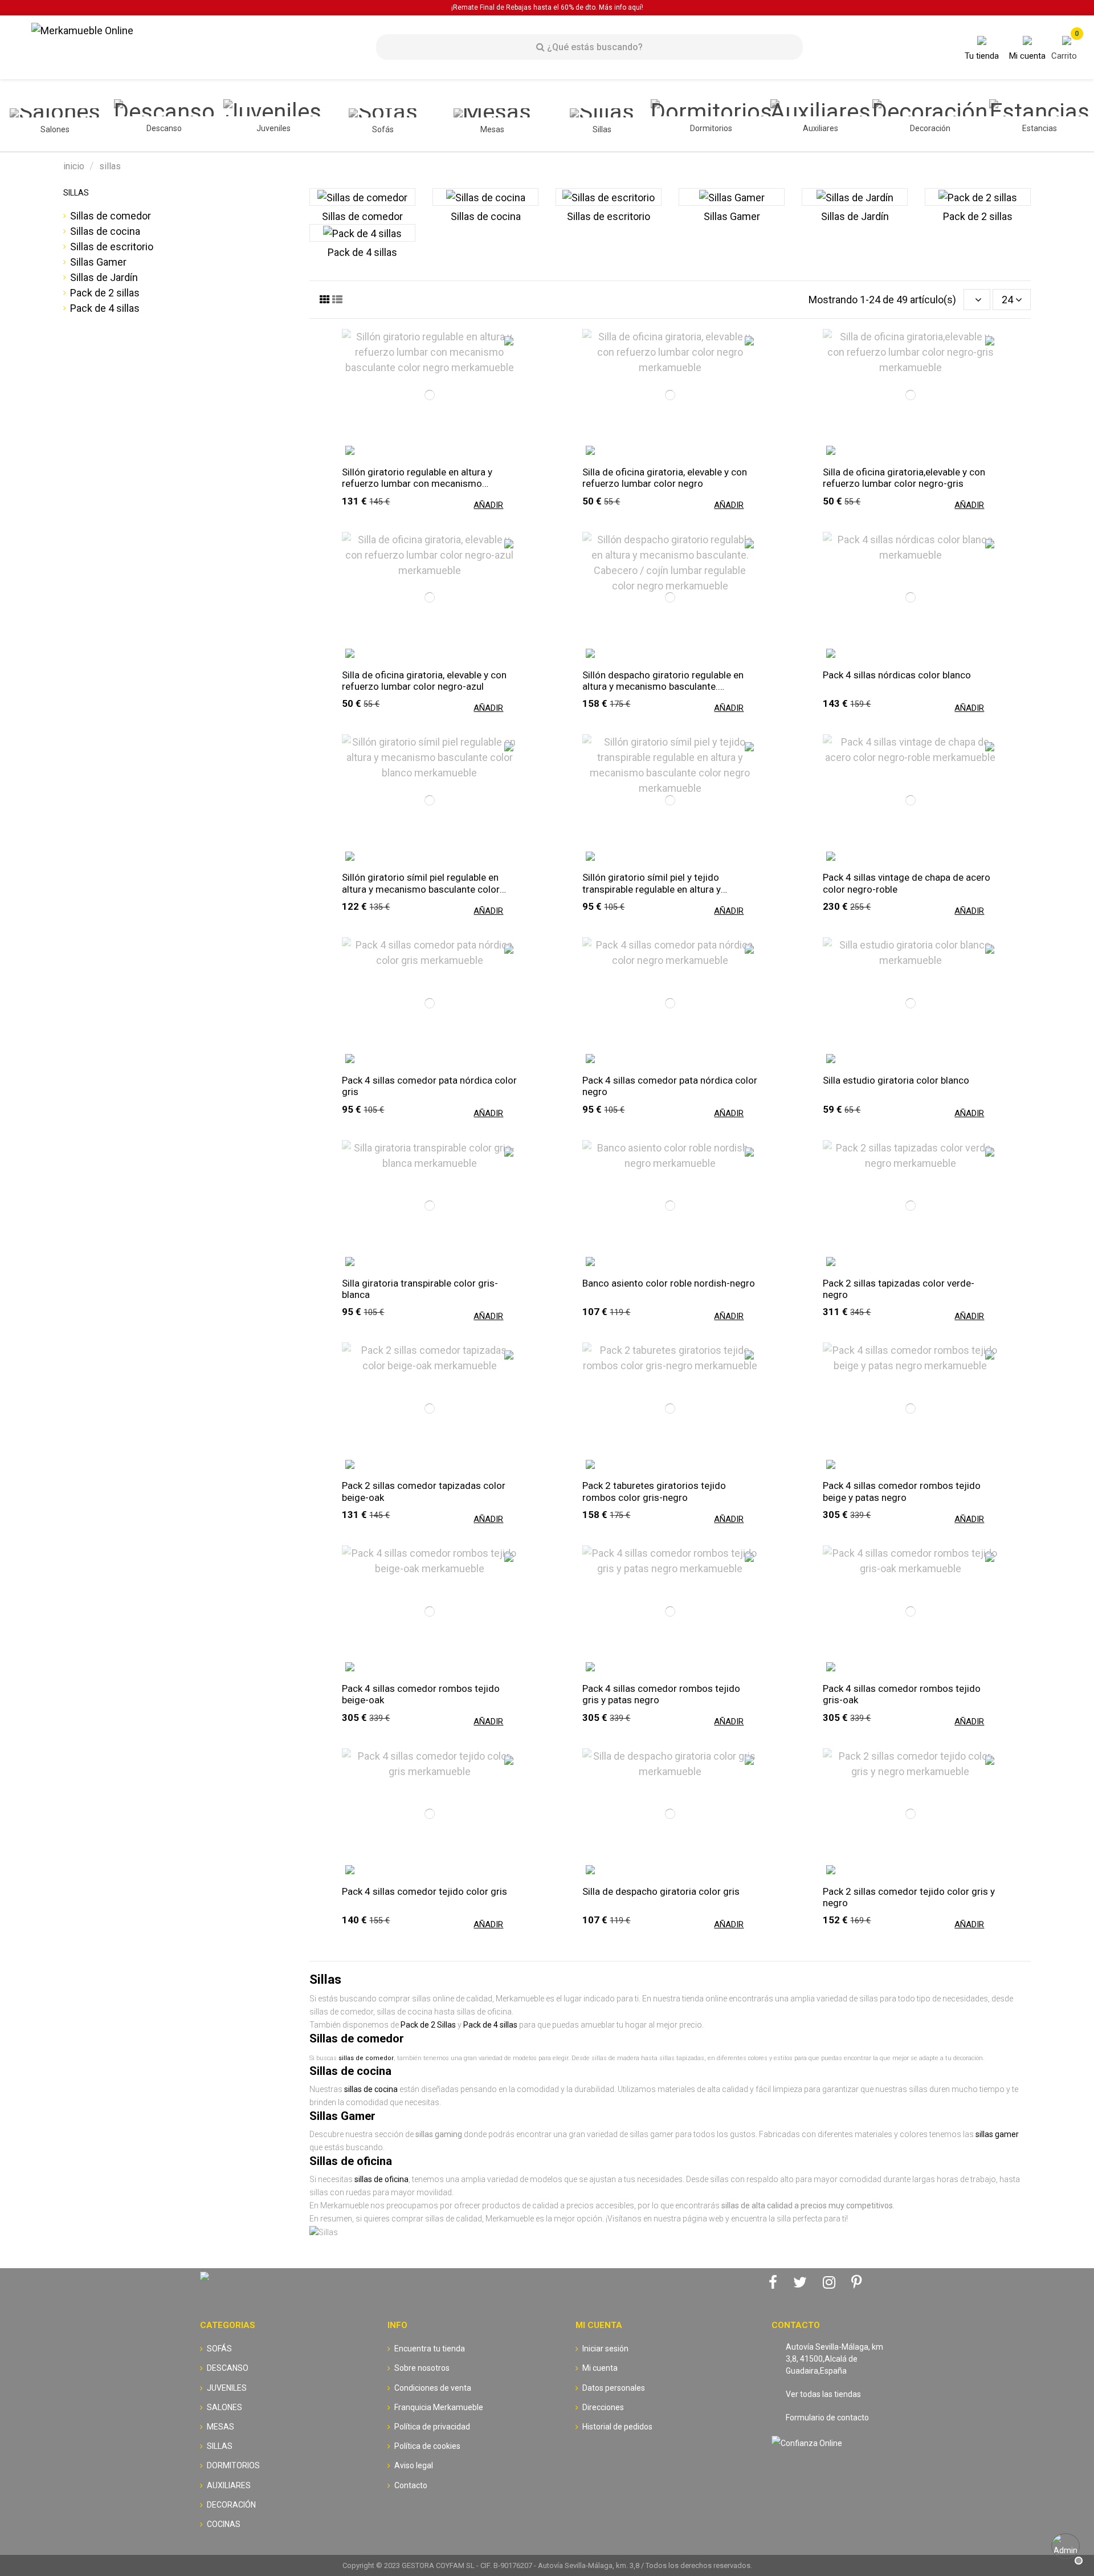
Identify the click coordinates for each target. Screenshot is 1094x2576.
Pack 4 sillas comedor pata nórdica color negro (670, 1086)
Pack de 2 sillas (978, 216)
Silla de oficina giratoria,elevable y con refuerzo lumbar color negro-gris (904, 478)
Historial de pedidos (617, 2427)
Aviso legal (414, 2465)
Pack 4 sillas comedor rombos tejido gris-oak (902, 1694)
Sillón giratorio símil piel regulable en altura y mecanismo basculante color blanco (421, 883)
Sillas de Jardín (855, 216)
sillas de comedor (366, 2058)
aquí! (636, 7)
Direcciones (603, 2407)
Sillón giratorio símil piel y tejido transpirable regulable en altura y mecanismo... (652, 883)
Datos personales (614, 2388)
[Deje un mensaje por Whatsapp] (1066, 2547)
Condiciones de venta (433, 2388)
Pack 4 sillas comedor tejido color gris (424, 1891)
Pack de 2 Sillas (428, 2025)
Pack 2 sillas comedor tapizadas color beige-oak (424, 1491)
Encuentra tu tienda (430, 2349)
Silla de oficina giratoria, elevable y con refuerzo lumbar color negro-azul (424, 681)
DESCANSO (228, 2368)
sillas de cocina (371, 2089)
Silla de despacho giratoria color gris (661, 1891)
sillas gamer (997, 2134)
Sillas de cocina (486, 216)
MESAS (221, 2427)
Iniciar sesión (605, 2349)
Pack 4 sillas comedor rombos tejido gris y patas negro (661, 1694)
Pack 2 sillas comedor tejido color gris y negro (909, 1897)
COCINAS (224, 2524)
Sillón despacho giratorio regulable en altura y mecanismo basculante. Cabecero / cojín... (663, 681)
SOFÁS (219, 2349)
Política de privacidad (432, 2427)
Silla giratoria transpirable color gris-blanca (420, 1289)
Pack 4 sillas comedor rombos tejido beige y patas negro (902, 1491)
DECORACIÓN (231, 2505)
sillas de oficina (381, 2179)
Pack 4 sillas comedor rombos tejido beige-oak (421, 1694)
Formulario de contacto (827, 2418)
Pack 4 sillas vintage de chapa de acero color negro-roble (907, 883)
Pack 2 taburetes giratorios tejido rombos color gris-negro (654, 1491)
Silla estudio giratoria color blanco (896, 1080)
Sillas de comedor (362, 216)
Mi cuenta (600, 2368)
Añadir (488, 505)
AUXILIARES (229, 2485)
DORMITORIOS (233, 2465)
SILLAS (76, 193)
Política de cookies (427, 2446)
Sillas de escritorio (609, 216)
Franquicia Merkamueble (439, 2407)
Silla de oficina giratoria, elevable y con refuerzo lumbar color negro (665, 478)
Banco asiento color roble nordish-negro (669, 1283)
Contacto (411, 2485)
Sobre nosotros (422, 2368)
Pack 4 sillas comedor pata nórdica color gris (429, 1086)
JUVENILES (227, 2388)
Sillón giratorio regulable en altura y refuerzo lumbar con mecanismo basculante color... (417, 478)
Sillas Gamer (732, 216)
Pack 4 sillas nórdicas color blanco (897, 675)
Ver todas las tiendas (823, 2394)
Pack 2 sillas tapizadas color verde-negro (899, 1289)
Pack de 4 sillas (362, 252)
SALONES (224, 2407)
